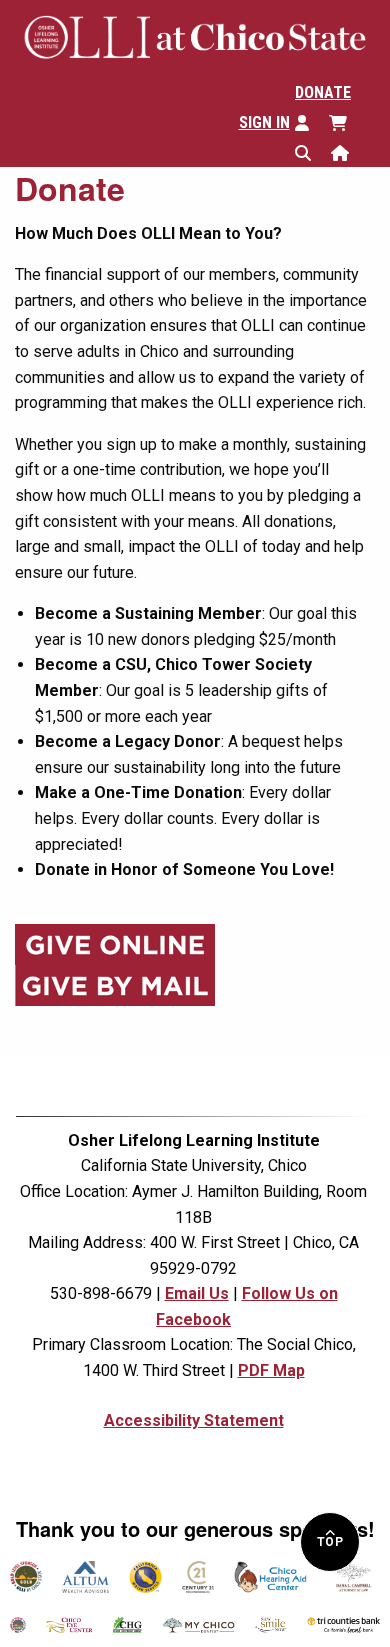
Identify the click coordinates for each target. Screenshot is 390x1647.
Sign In (264, 122)
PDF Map (271, 1370)
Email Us (197, 1293)
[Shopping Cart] (348, 121)
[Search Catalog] (313, 151)
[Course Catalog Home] (350, 151)
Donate (323, 92)
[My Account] (312, 121)
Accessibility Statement (194, 1420)
